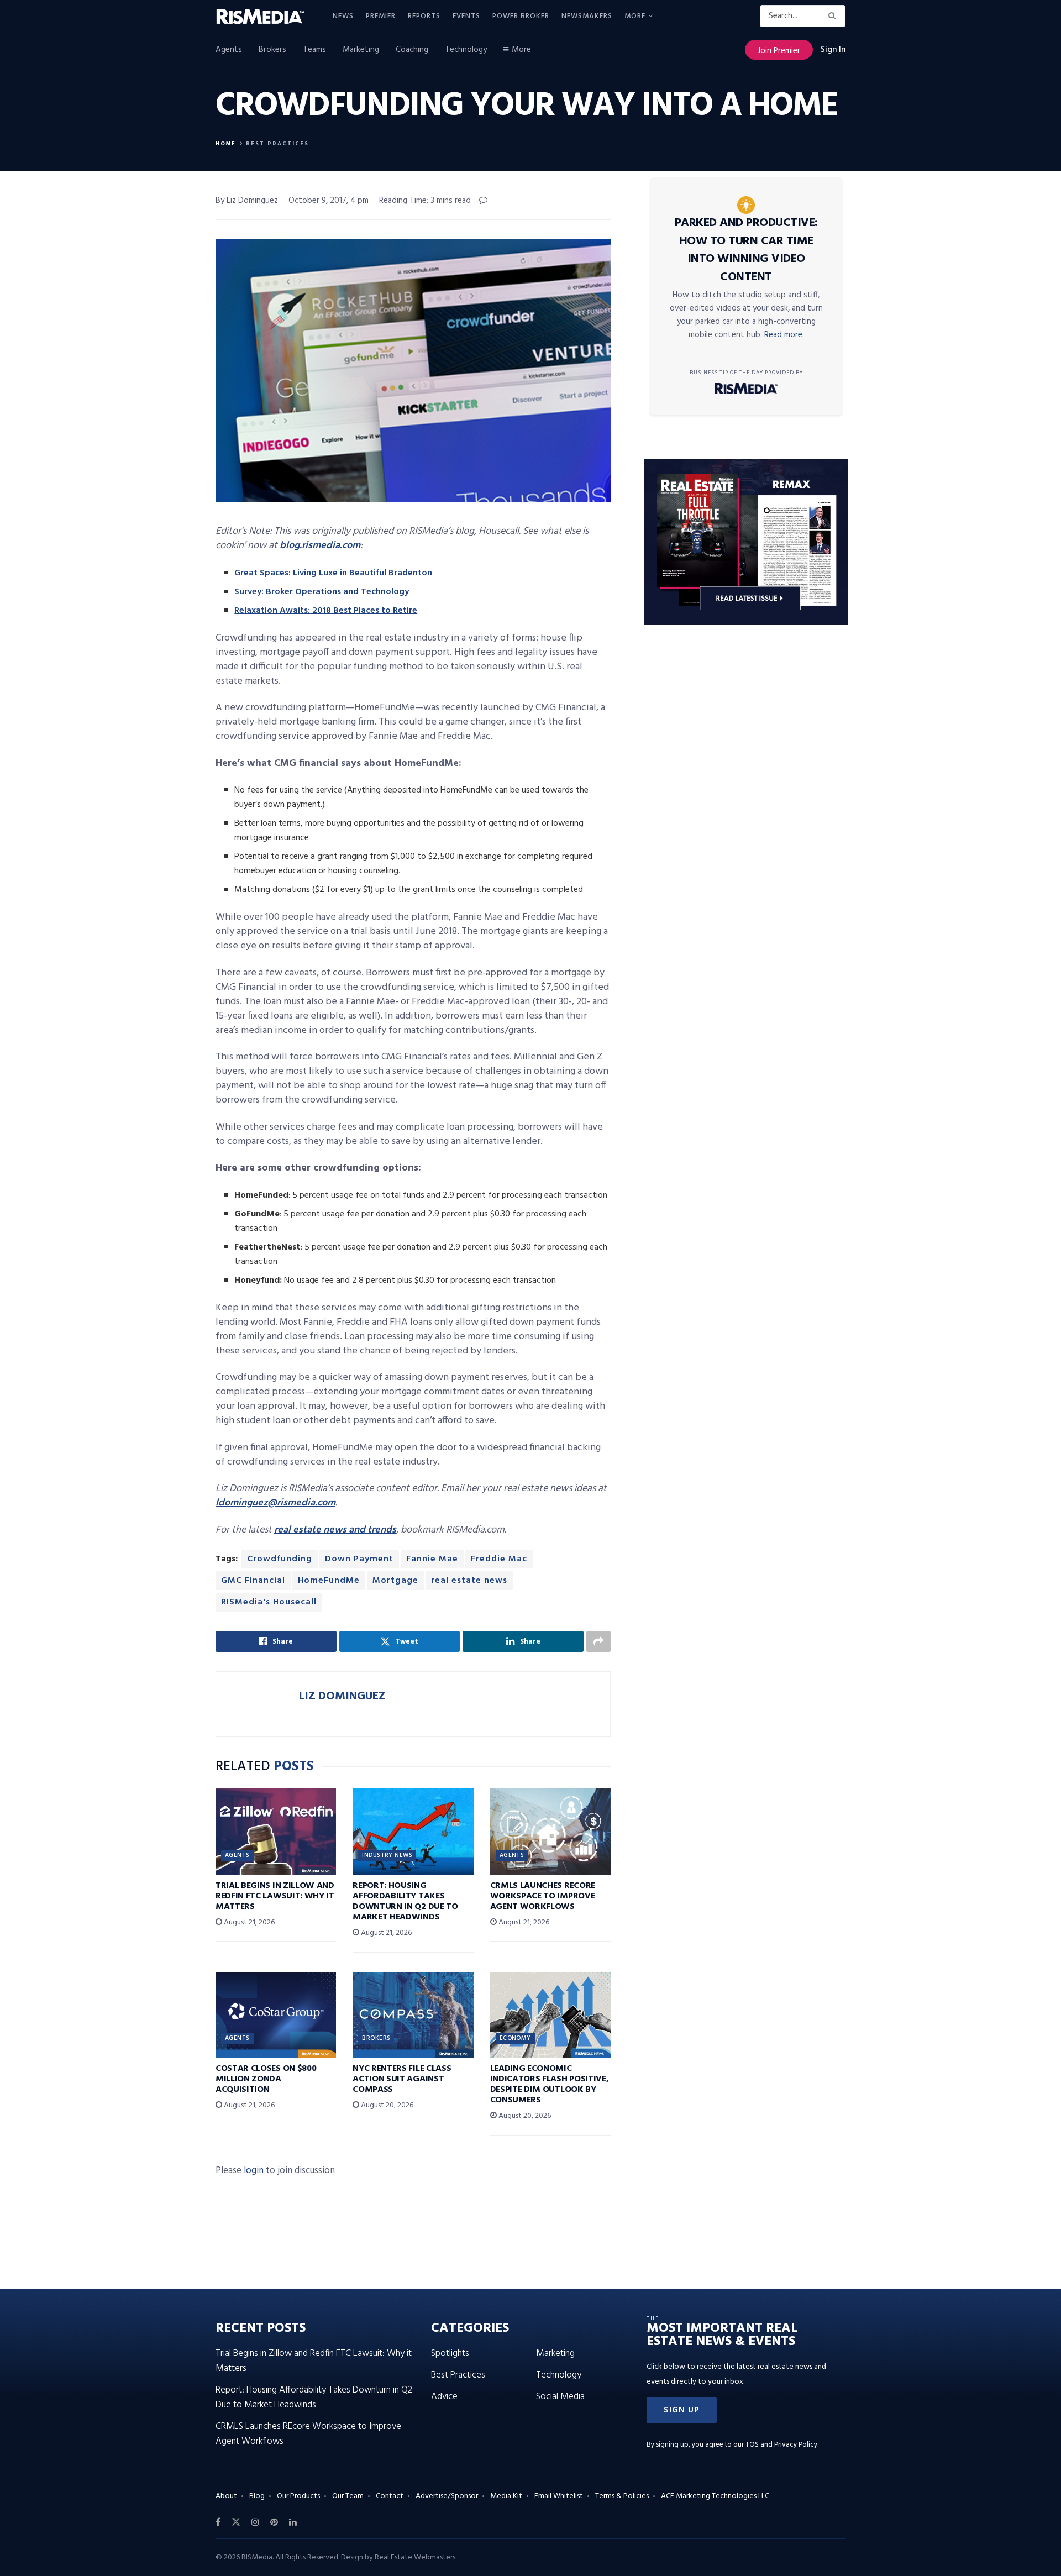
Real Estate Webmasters (415, 2557)
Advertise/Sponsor (447, 2496)
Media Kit (506, 2496)
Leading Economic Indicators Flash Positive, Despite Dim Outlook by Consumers (550, 2085)
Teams (314, 50)
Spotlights (450, 2354)
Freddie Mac (499, 1559)
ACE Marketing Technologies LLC (715, 2496)
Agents (229, 50)
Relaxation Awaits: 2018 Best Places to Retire (326, 611)
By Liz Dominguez (247, 201)
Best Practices (277, 144)
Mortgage (395, 1581)
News (343, 16)
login (254, 2171)
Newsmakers (587, 16)
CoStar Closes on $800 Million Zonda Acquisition (266, 2079)
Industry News (387, 1855)
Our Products (298, 2496)
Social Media (560, 2397)
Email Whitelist (559, 2496)
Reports (424, 16)
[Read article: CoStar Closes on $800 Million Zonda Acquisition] (276, 2015)
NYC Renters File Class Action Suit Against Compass (402, 2079)
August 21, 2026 (248, 1922)
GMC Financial (253, 1581)
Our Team (348, 2496)
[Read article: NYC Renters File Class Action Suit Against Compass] (413, 2015)
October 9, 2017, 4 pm (329, 201)
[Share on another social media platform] (598, 1641)
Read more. (784, 335)
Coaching (412, 50)
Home (226, 144)
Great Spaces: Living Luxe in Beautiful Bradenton (333, 573)
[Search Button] (834, 16)
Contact (390, 2496)
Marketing (361, 50)
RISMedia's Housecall (269, 1602)
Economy (515, 2038)
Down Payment (359, 1559)
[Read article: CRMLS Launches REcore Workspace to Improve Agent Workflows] (550, 1832)
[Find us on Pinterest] (274, 2522)
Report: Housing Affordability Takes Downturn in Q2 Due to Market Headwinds (405, 1902)
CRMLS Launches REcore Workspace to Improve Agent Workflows (543, 1896)
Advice (444, 2397)
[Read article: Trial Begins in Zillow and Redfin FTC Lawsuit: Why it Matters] (276, 1832)
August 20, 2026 (386, 2105)
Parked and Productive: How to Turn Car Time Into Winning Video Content (746, 250)
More (635, 16)
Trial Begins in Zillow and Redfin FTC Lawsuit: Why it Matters (275, 1896)
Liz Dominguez (342, 1696)
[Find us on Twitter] (236, 2522)
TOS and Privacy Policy (781, 2445)
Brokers (272, 50)
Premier (381, 16)
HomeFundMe (329, 1581)
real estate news (469, 1581)
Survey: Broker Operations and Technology (322, 592)
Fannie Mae (432, 1559)
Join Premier (779, 51)
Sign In (833, 50)
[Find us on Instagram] (255, 2522)
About (226, 2496)
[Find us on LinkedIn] (293, 2522)
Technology (466, 50)
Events (466, 16)
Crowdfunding (280, 1559)
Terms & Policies (622, 2496)
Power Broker (521, 16)
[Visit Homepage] (266, 17)
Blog (257, 2496)
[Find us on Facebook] (218, 2522)
